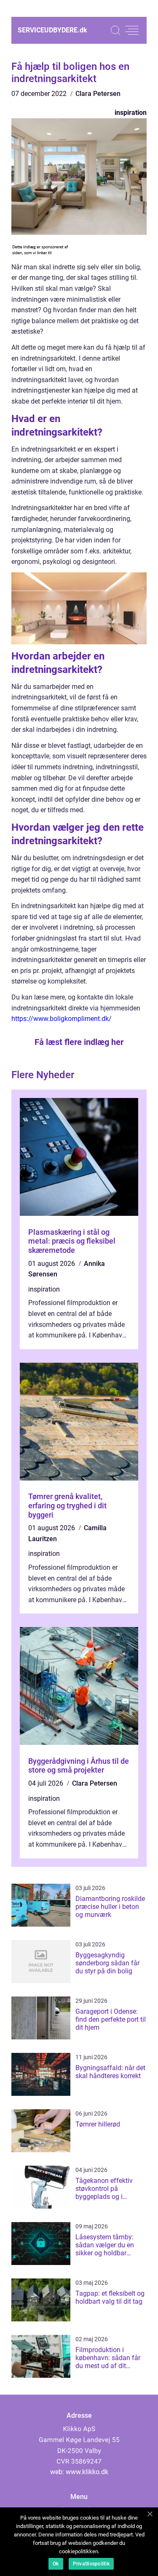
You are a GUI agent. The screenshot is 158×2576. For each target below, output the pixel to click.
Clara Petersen (98, 94)
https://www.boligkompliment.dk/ (62, 1019)
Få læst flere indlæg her (79, 1042)
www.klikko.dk (87, 2472)
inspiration (131, 113)
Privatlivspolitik (91, 2564)
